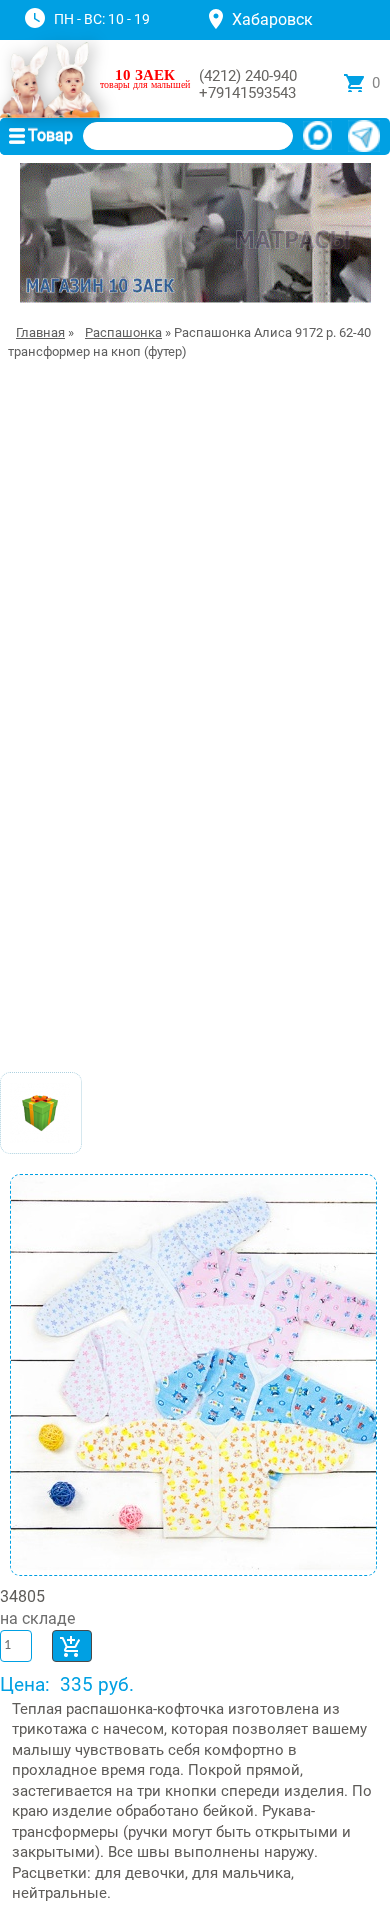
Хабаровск (272, 19)
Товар (50, 135)
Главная (40, 332)
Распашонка (123, 332)
